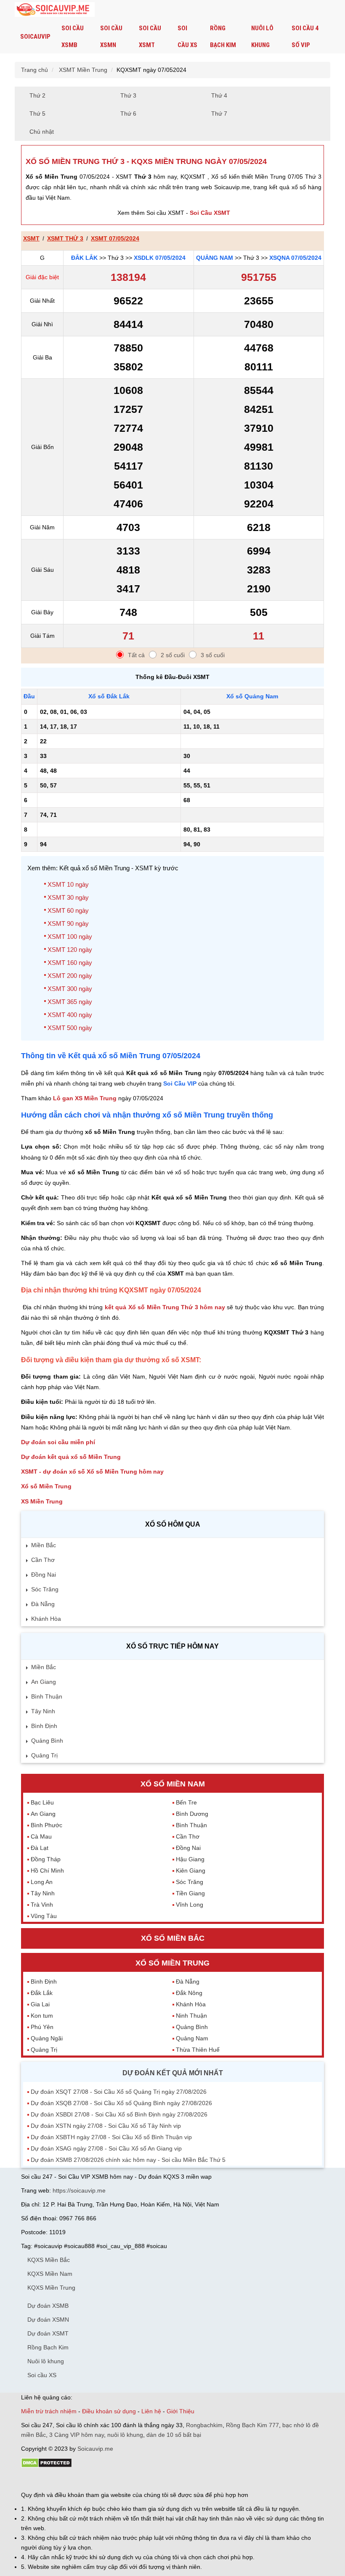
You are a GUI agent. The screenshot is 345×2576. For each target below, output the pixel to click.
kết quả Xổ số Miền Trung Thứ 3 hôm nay (165, 1307)
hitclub (161, 2480)
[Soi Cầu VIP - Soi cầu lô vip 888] (55, 10)
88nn (70, 2480)
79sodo (52, 2480)
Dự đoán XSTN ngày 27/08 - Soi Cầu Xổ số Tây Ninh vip (106, 2126)
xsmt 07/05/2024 (115, 238)
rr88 (110, 2480)
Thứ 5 (37, 114)
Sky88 (95, 2480)
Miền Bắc (44, 1545)
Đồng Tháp (46, 1859)
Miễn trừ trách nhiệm (49, 2411)
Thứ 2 (37, 95)
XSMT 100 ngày (70, 937)
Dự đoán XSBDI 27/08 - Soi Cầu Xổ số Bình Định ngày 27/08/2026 (119, 2114)
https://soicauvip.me (79, 2190)
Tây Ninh (43, 1711)
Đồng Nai (44, 1575)
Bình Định (44, 1726)
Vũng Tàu (44, 1916)
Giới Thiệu (180, 2411)
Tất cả (136, 655)
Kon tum (42, 2016)
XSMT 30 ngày (68, 897)
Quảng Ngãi (47, 2038)
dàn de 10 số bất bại (174, 2435)
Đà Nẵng (43, 1604)
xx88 (124, 2480)
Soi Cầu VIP (180, 1083)
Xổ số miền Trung (172, 1963)
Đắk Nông (189, 1993)
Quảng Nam (215, 258)
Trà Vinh (42, 1905)
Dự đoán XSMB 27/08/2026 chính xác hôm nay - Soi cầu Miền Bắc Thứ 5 (128, 2160)
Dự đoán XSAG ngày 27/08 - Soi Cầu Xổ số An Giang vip (106, 2148)
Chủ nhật (42, 132)
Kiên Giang (191, 1871)
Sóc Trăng (45, 1589)
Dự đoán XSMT (48, 2333)
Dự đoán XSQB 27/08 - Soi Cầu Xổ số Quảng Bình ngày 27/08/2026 (121, 2103)
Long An (42, 1882)
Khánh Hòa (46, 1619)
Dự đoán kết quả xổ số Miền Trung (71, 1457)
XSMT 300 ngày (70, 989)
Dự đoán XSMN (48, 2320)
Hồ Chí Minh (47, 1871)
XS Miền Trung (42, 1501)
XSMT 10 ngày (68, 884)
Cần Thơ (43, 1560)
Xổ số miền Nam (173, 1784)
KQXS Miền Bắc (49, 2260)
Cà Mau (41, 1836)
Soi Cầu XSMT (210, 213)
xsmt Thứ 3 (65, 238)
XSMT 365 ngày (70, 1002)
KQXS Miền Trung (51, 2288)
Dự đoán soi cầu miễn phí (58, 1442)
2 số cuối (173, 655)
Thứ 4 (219, 95)
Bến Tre (186, 1802)
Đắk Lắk (84, 258)
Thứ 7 (219, 114)
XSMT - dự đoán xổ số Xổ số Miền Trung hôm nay (92, 1472)
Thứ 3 (128, 95)
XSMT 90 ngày (68, 923)
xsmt (31, 238)
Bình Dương (192, 1814)
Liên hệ (151, 2411)
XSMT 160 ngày (70, 963)
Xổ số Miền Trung (46, 1486)
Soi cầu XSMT (150, 37)
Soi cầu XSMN (111, 37)
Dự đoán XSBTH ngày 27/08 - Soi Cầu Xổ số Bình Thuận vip (111, 2137)
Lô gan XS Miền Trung (85, 1098)
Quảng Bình (47, 1741)
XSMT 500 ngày (70, 1028)
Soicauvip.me (95, 2449)
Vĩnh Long (190, 1905)
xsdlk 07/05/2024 (160, 258)
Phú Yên (42, 2027)
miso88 (141, 2480)
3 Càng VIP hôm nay (77, 2435)
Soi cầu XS (187, 37)
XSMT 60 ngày (68, 910)
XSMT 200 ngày (70, 976)
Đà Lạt (40, 1848)
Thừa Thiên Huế (198, 2050)
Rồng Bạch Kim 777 (252, 2425)
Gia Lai (40, 2004)
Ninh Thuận (191, 2016)
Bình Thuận (47, 1696)
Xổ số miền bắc (173, 1938)
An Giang (44, 1682)
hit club (31, 2480)
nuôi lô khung (125, 2435)
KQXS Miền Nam (50, 2274)
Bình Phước (46, 1825)
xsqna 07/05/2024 (295, 258)
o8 (82, 2480)
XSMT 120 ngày (70, 950)
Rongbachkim (204, 2425)
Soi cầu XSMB (73, 37)
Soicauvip (35, 37)
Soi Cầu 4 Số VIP (305, 37)
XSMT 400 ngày (70, 1015)
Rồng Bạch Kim (223, 37)
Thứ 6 (128, 114)
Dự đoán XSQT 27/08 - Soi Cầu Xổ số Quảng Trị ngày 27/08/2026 (119, 2092)
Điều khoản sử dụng (109, 2411)
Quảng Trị (44, 1755)
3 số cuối (213, 655)
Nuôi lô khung (262, 37)
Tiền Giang (190, 1893)
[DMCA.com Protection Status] (46, 2466)
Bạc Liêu (42, 1802)
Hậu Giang (190, 1859)
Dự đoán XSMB (48, 2306)
